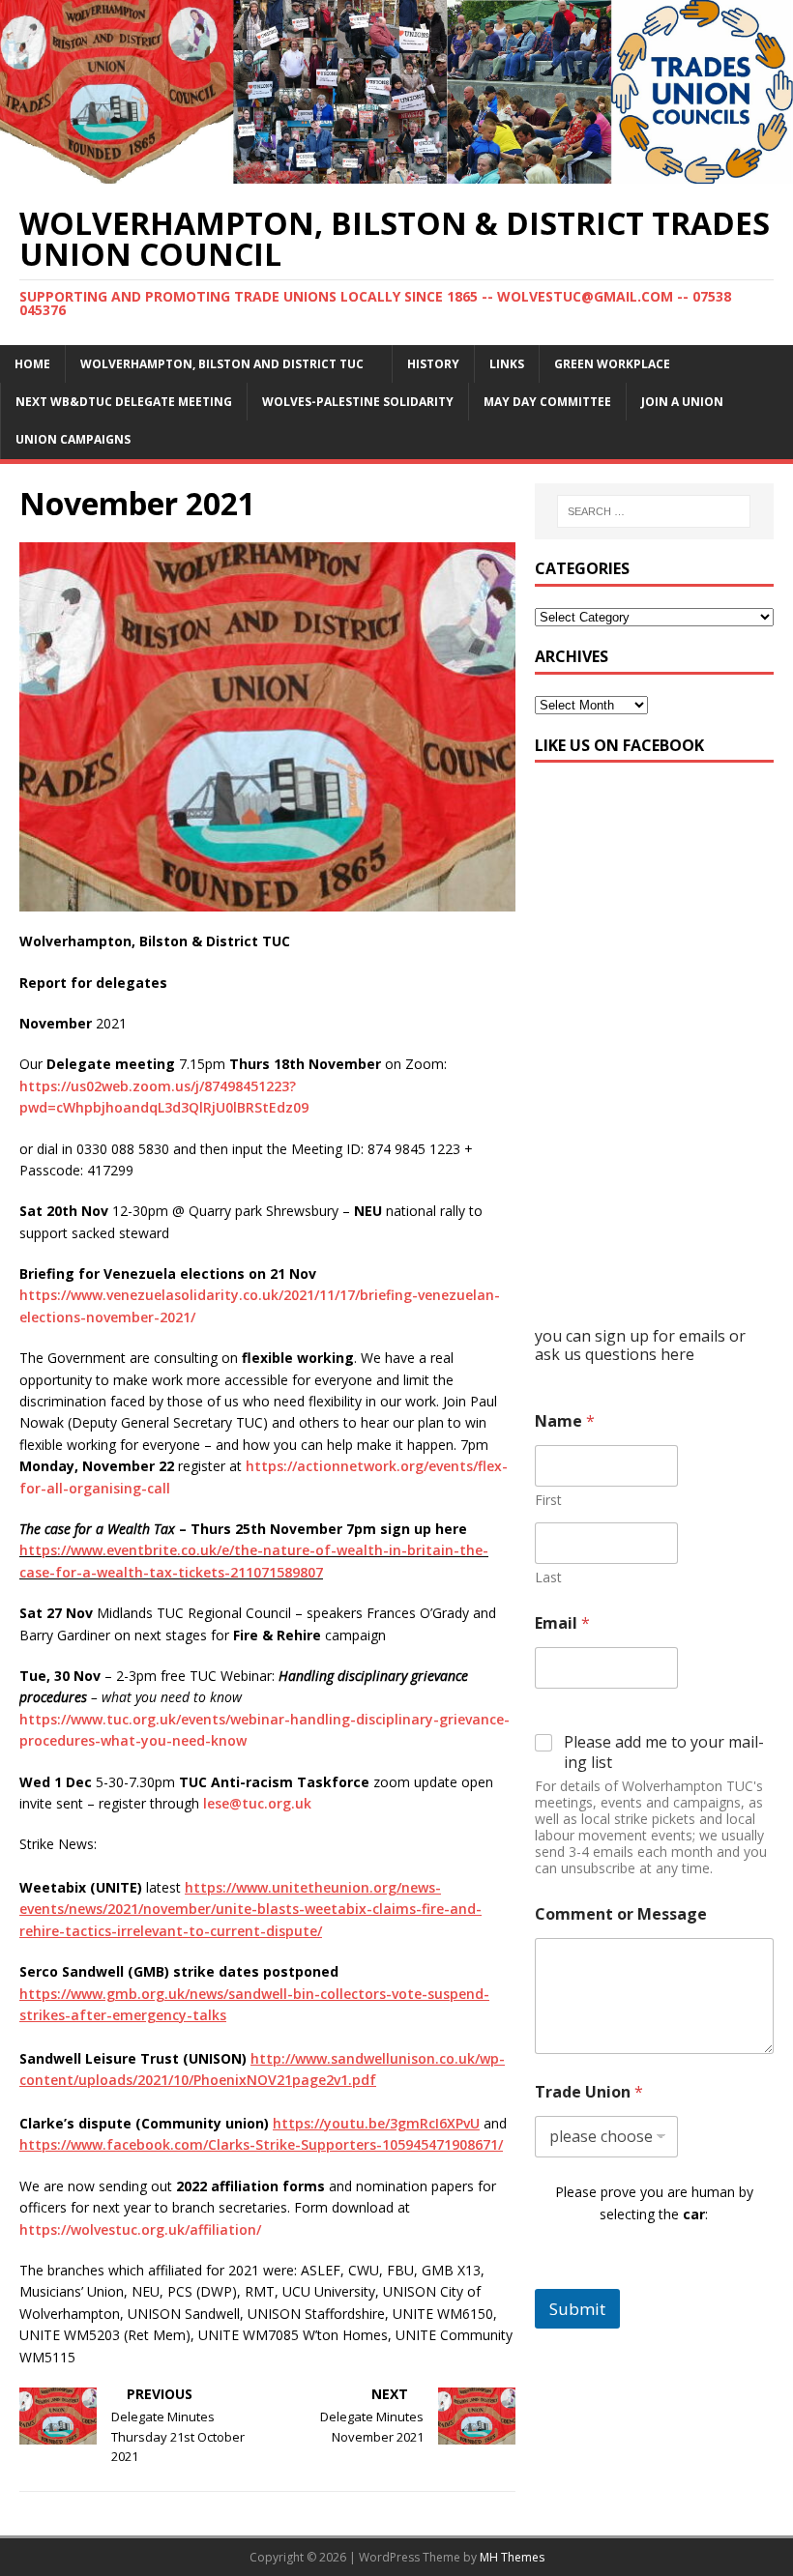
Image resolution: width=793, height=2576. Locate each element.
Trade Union (589, 2092)
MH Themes (512, 2557)
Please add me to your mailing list (664, 1752)
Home (32, 364)
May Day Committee (547, 402)
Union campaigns (73, 439)
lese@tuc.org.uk (257, 1803)
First (548, 1500)
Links (507, 364)
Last (548, 1577)
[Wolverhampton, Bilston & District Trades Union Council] (396, 172)
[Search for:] (654, 511)
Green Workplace (612, 364)
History (433, 364)
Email (562, 1623)
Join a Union (682, 402)
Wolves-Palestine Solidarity (358, 402)
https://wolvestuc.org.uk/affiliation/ (140, 2229)
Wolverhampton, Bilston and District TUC (222, 364)
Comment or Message (621, 1914)
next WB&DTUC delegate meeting (124, 402)
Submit (577, 2309)
